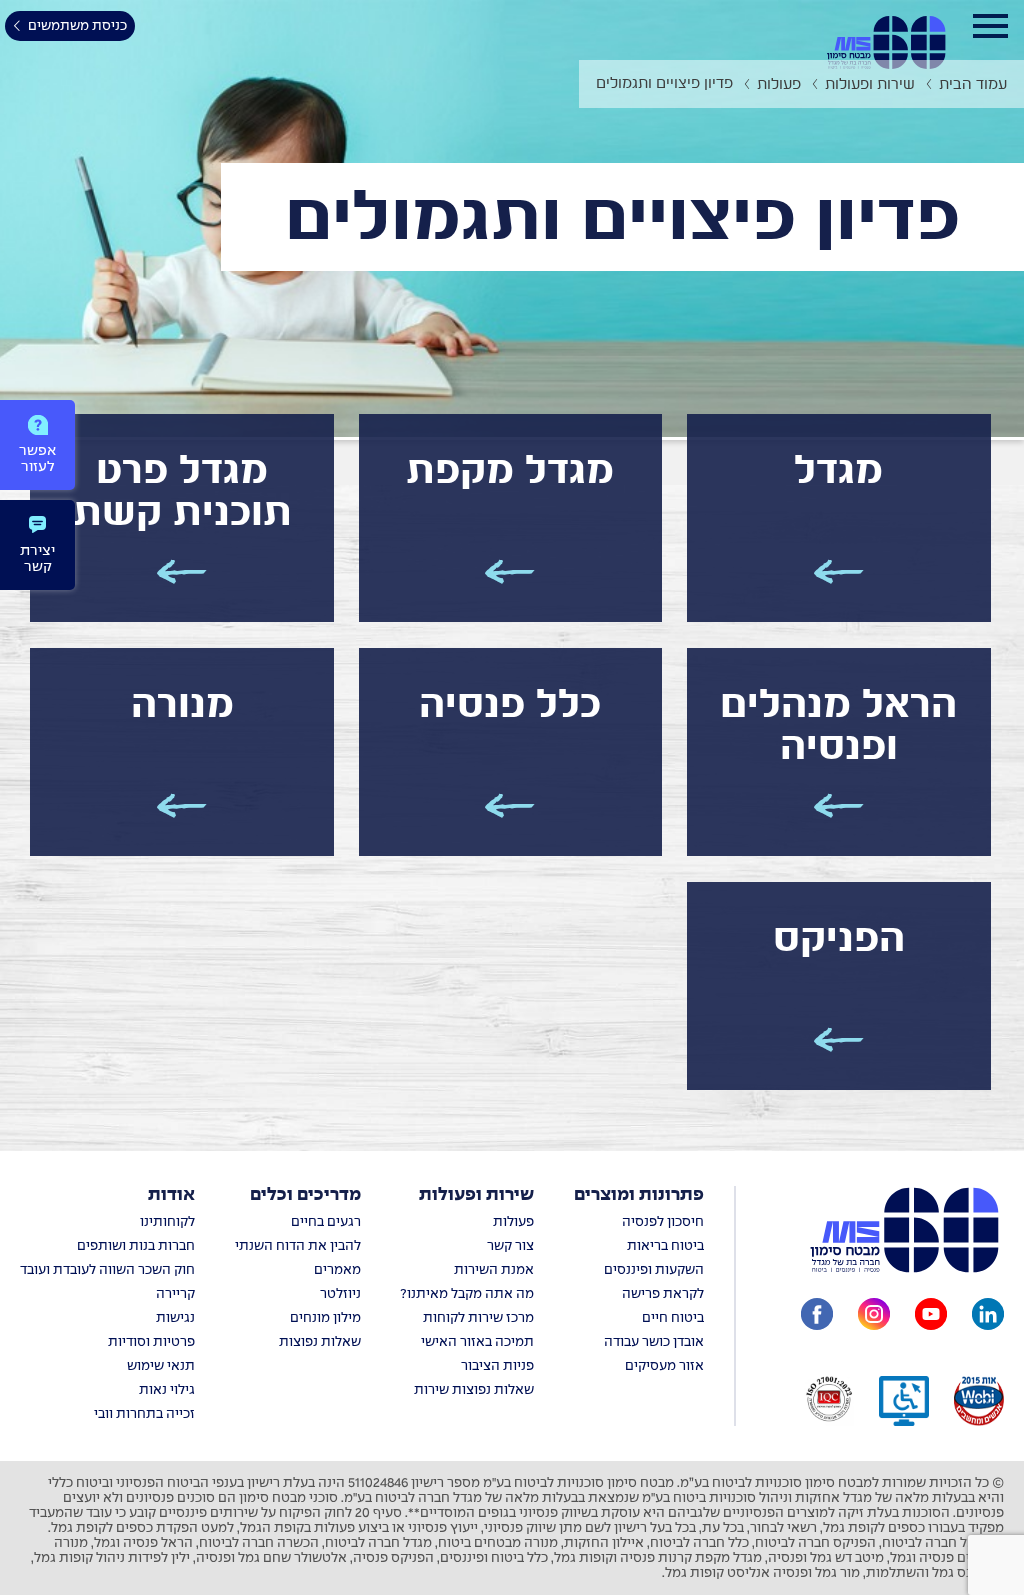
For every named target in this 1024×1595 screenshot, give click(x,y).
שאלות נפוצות (320, 1342)
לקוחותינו (167, 1222)
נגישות (175, 1318)
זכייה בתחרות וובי (144, 1414)
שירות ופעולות (476, 1195)
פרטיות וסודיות (151, 1342)
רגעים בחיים (326, 1222)
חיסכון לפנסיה (663, 1222)
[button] (838, 518)
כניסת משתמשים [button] (77, 26)
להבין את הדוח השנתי (298, 1246)
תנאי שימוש (161, 1366)
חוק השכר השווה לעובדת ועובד (107, 1270)
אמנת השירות (494, 1270)
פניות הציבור (497, 1366)
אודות (171, 1195)
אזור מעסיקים (664, 1366)
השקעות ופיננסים (654, 1270)
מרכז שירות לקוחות (478, 1318)
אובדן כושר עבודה (654, 1342)
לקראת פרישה (663, 1294)
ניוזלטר (340, 1294)
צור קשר (510, 1246)
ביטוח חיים (673, 1318)
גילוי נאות (167, 1390)
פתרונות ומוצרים (639, 1195)
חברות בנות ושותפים (136, 1246)
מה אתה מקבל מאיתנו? (467, 1294)
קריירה (175, 1294)
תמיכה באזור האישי (477, 1342)
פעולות (513, 1222)
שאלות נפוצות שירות (474, 1390)
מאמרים (337, 1270)
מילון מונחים (325, 1318)
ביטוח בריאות (665, 1246)
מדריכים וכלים (305, 1195)
